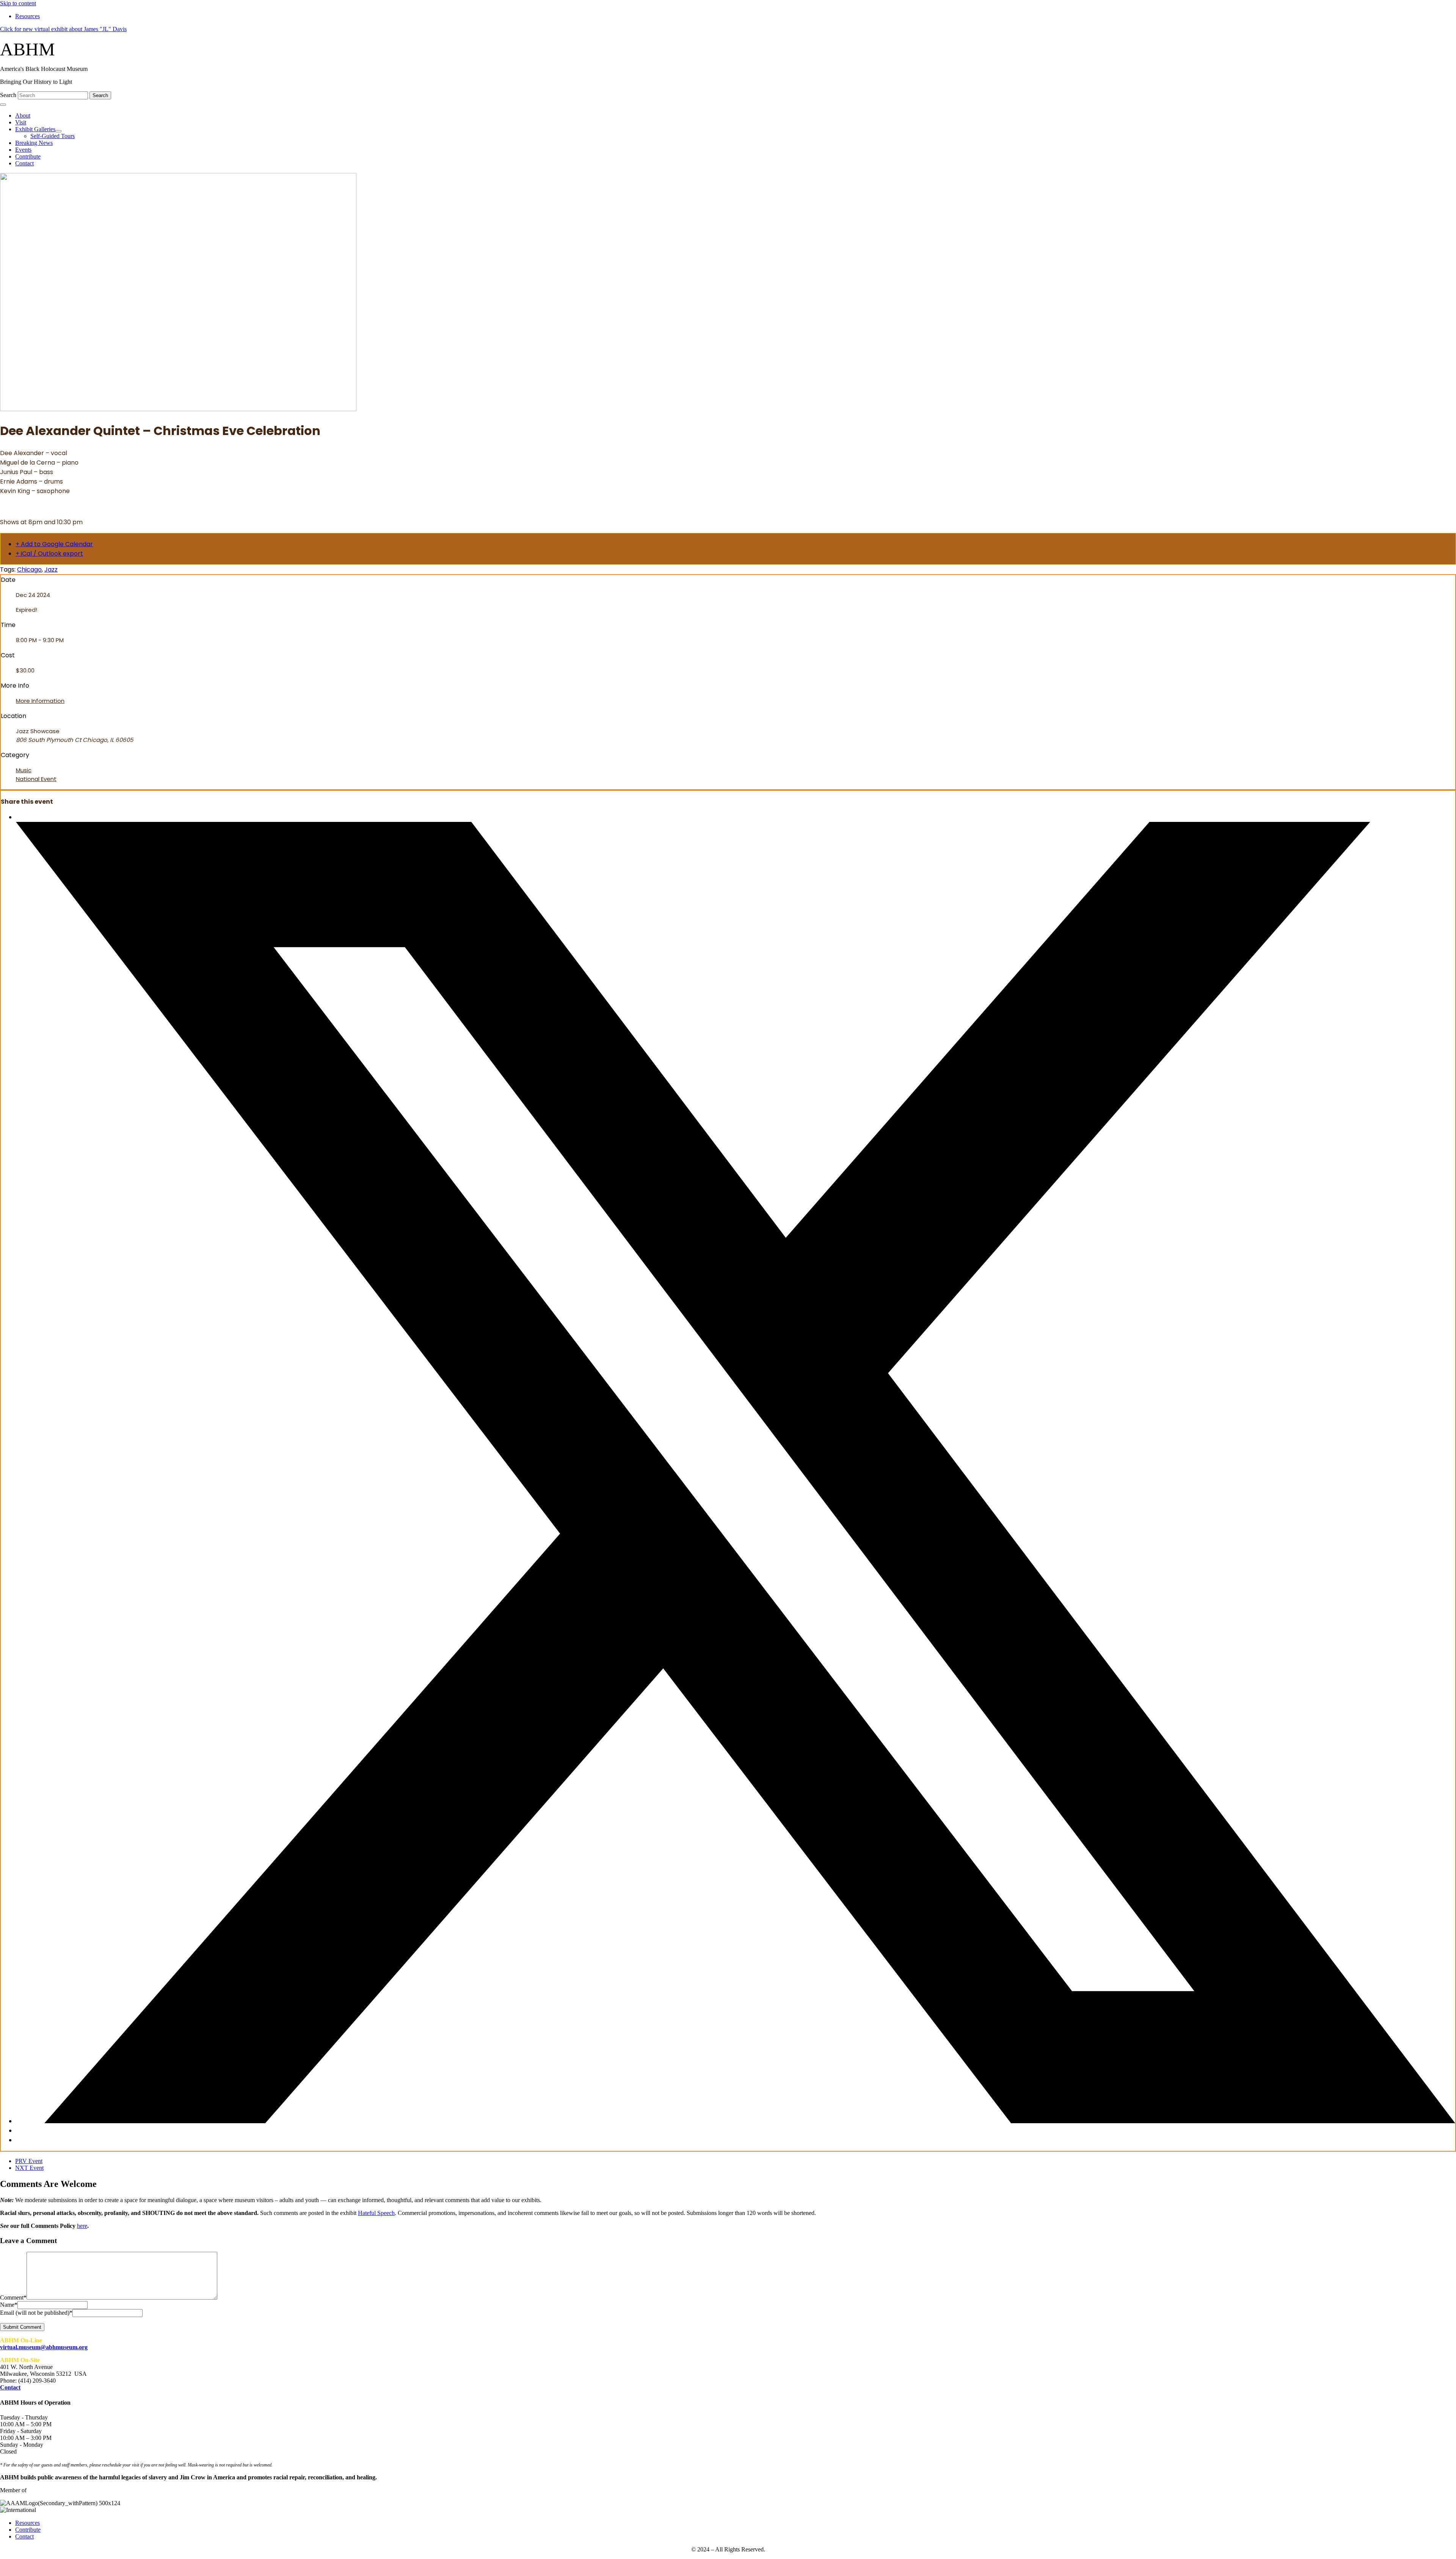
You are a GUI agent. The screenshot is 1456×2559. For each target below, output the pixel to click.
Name (9, 2305)
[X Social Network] (736, 2121)
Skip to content (18, 3)
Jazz (51, 569)
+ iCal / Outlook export (49, 554)
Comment (13, 2297)
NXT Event (29, 2168)
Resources (27, 2523)
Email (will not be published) (36, 2313)
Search (9, 95)
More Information (40, 701)
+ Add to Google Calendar (54, 544)
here (82, 2226)
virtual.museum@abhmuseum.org (44, 2347)
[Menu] (3, 105)
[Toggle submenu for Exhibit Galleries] (58, 131)
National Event (36, 779)
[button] (63, 29)
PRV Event (29, 2161)
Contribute (28, 2530)
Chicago (29, 569)
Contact (10, 2387)
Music (24, 770)
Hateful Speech (376, 2213)
